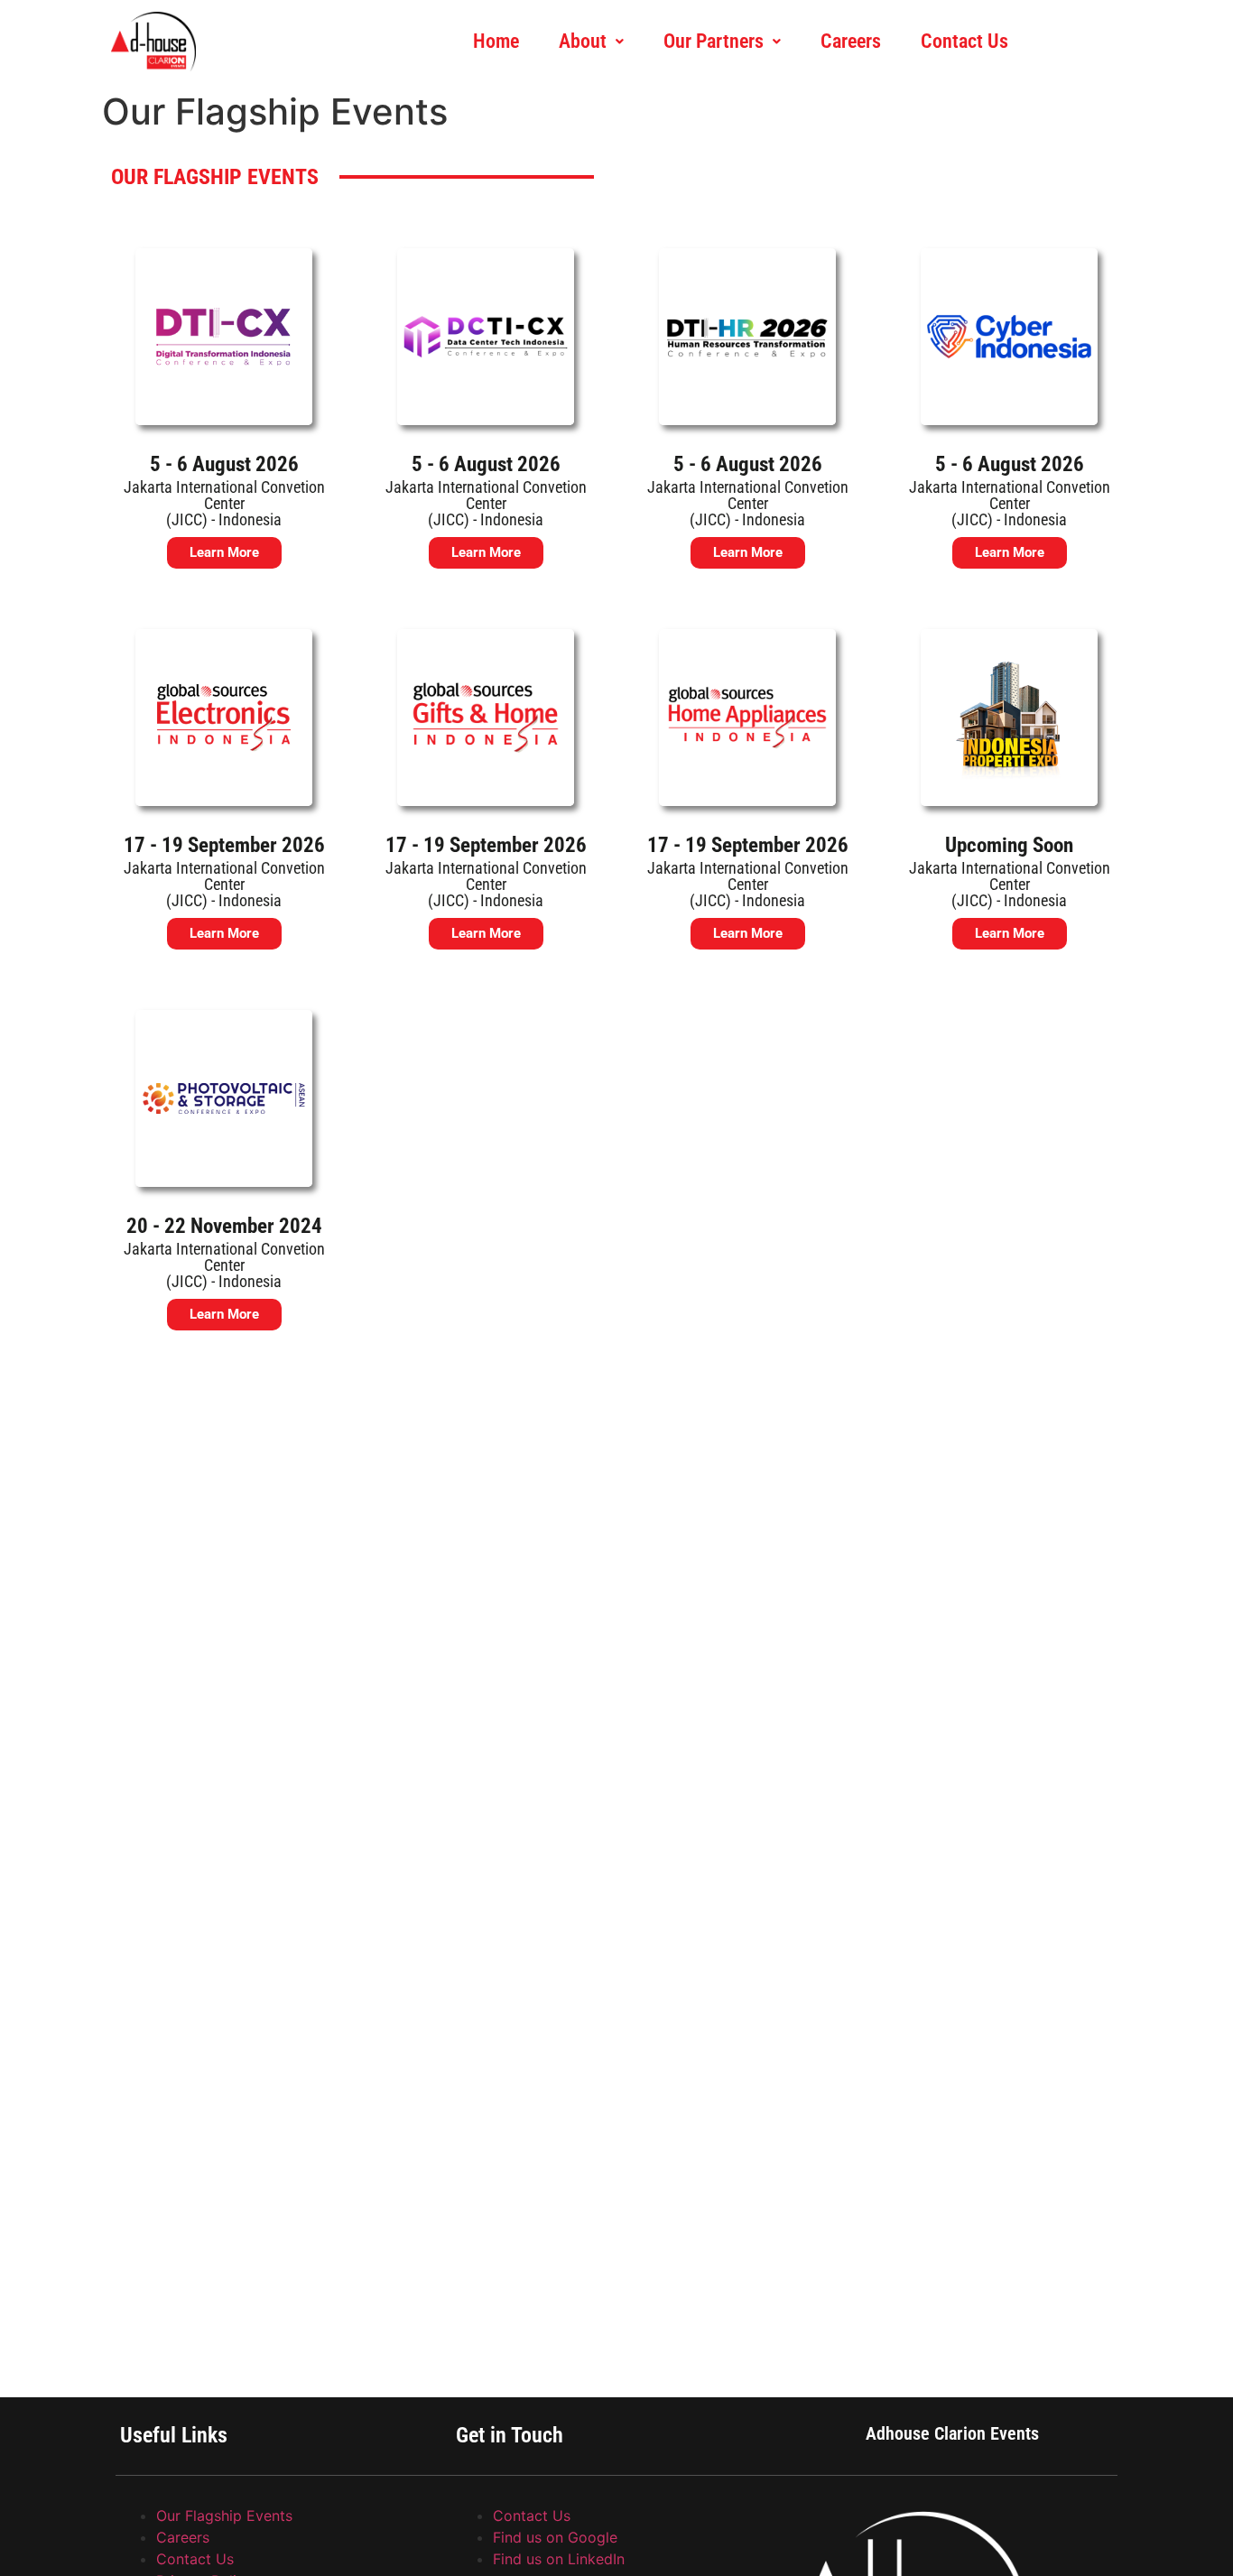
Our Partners (714, 41)
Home (496, 41)
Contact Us (964, 41)
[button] (591, 42)
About (583, 41)
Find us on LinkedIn (559, 2559)
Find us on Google (555, 2537)
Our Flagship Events (224, 2516)
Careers (851, 41)
